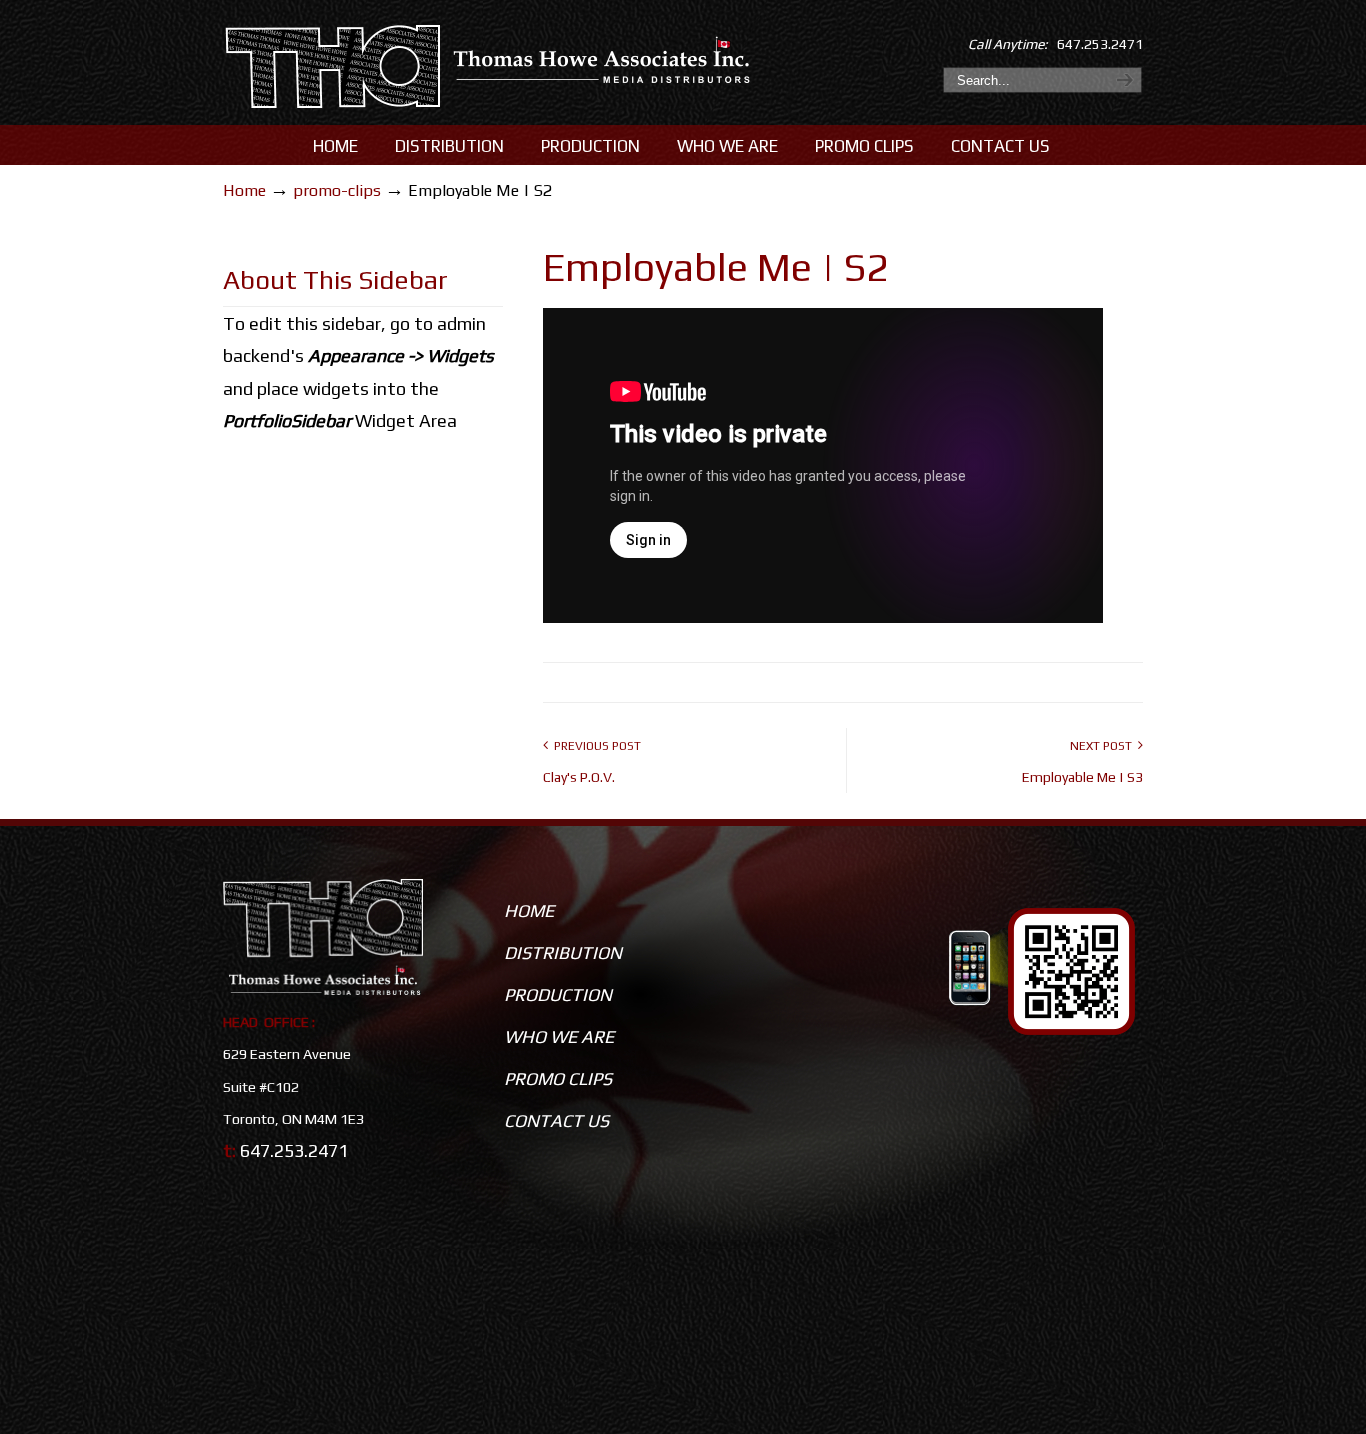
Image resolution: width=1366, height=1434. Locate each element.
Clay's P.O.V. (579, 777)
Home (244, 190)
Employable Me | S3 (1082, 777)
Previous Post (594, 746)
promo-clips (337, 190)
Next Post (1104, 746)
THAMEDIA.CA (489, 68)
